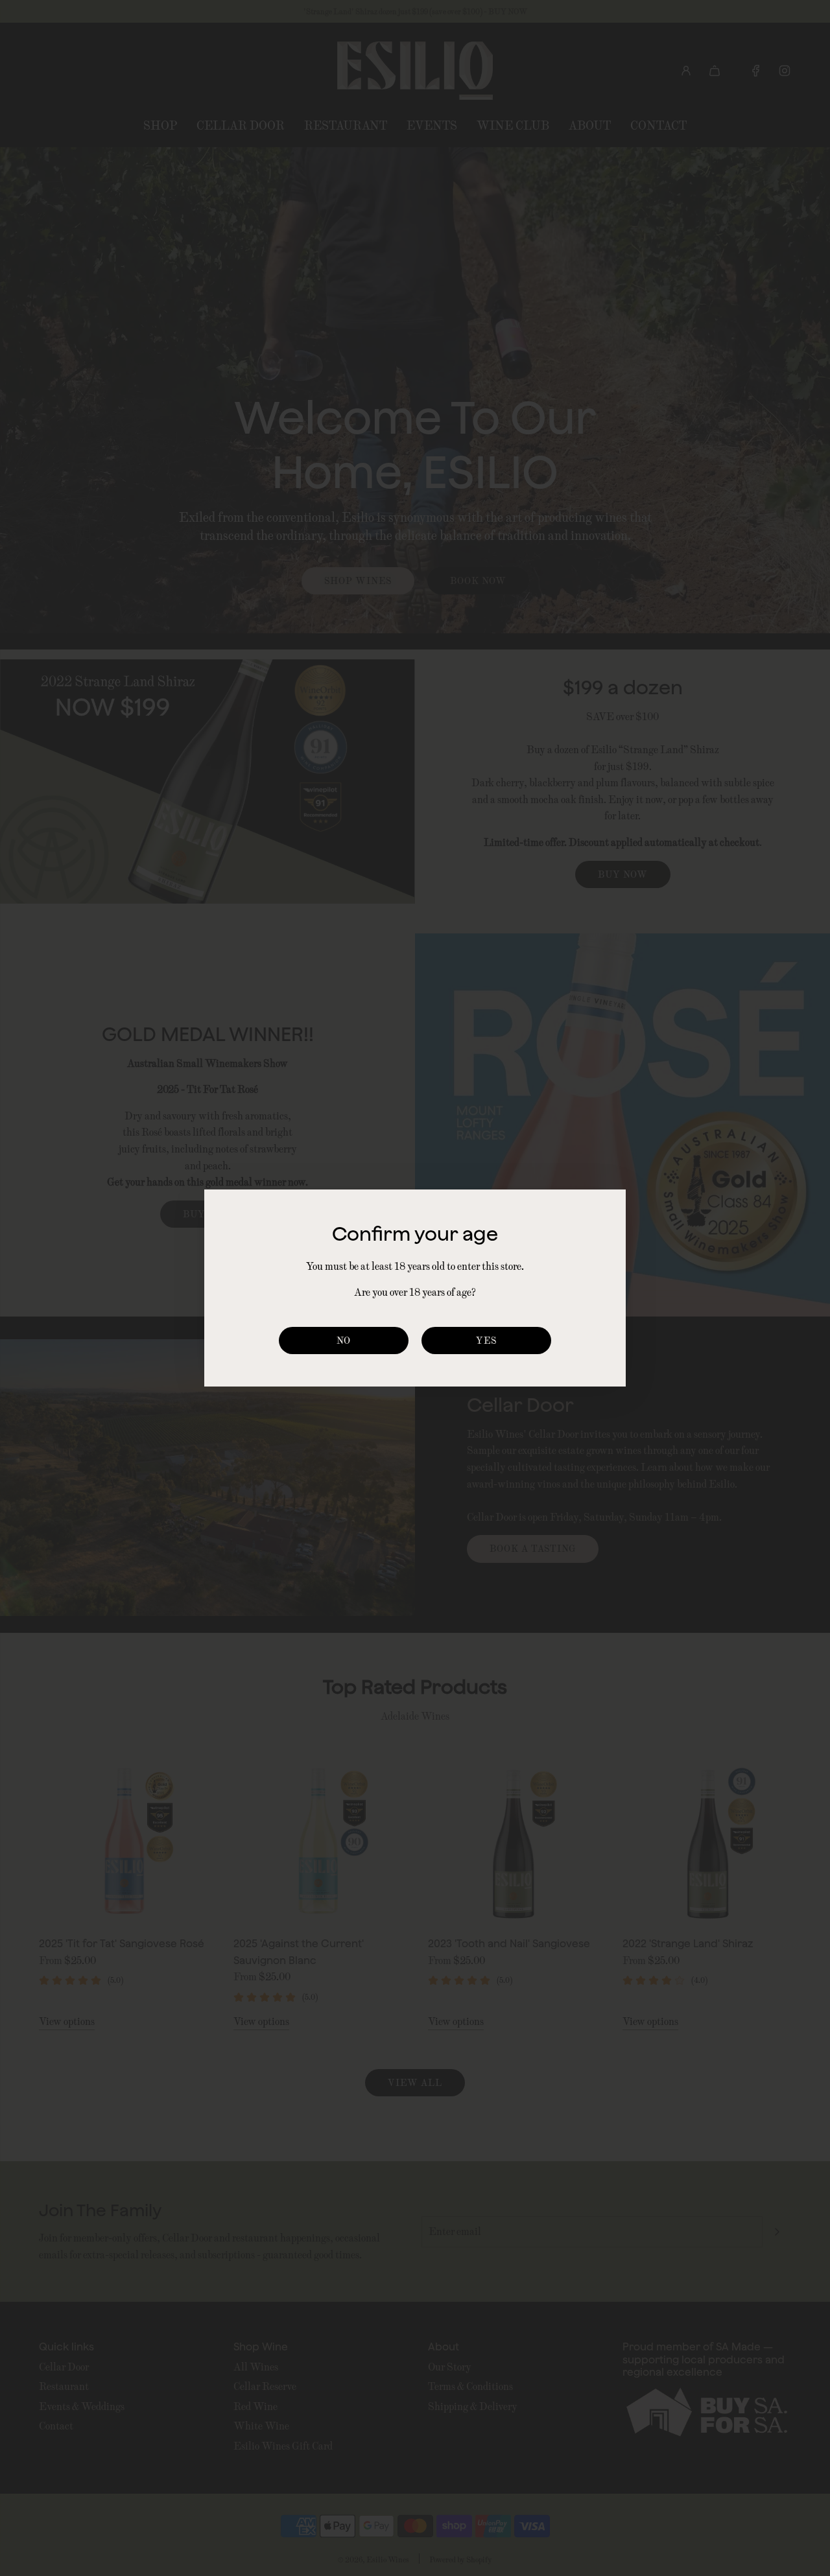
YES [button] (486, 1340)
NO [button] (344, 1340)
